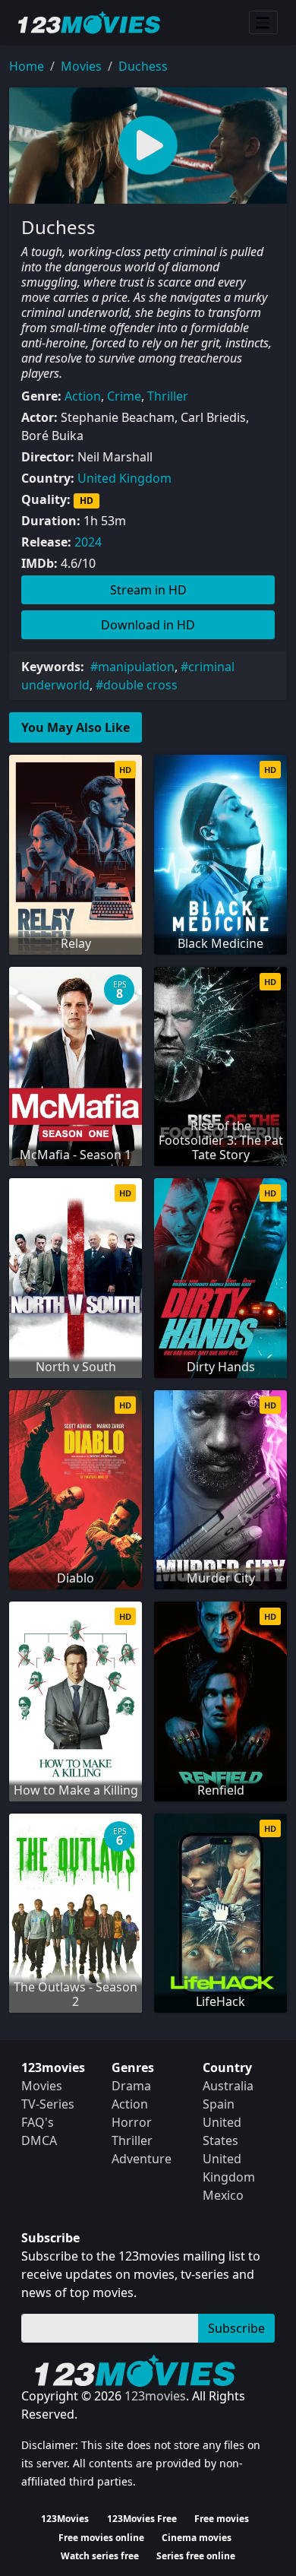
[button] (148, 146)
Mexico (223, 2195)
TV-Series (48, 2104)
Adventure (142, 2159)
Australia (228, 2086)
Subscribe (236, 2328)
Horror (132, 2122)
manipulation (136, 667)
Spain (219, 2104)
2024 (88, 542)
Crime (124, 396)
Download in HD (148, 625)
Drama (131, 2086)
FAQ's (38, 2122)
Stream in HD (148, 590)
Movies (81, 66)
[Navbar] (263, 23)
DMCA (39, 2140)
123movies (155, 2396)
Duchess (143, 66)
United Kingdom (124, 478)
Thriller (168, 396)
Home (27, 66)
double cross (140, 685)
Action (83, 396)
